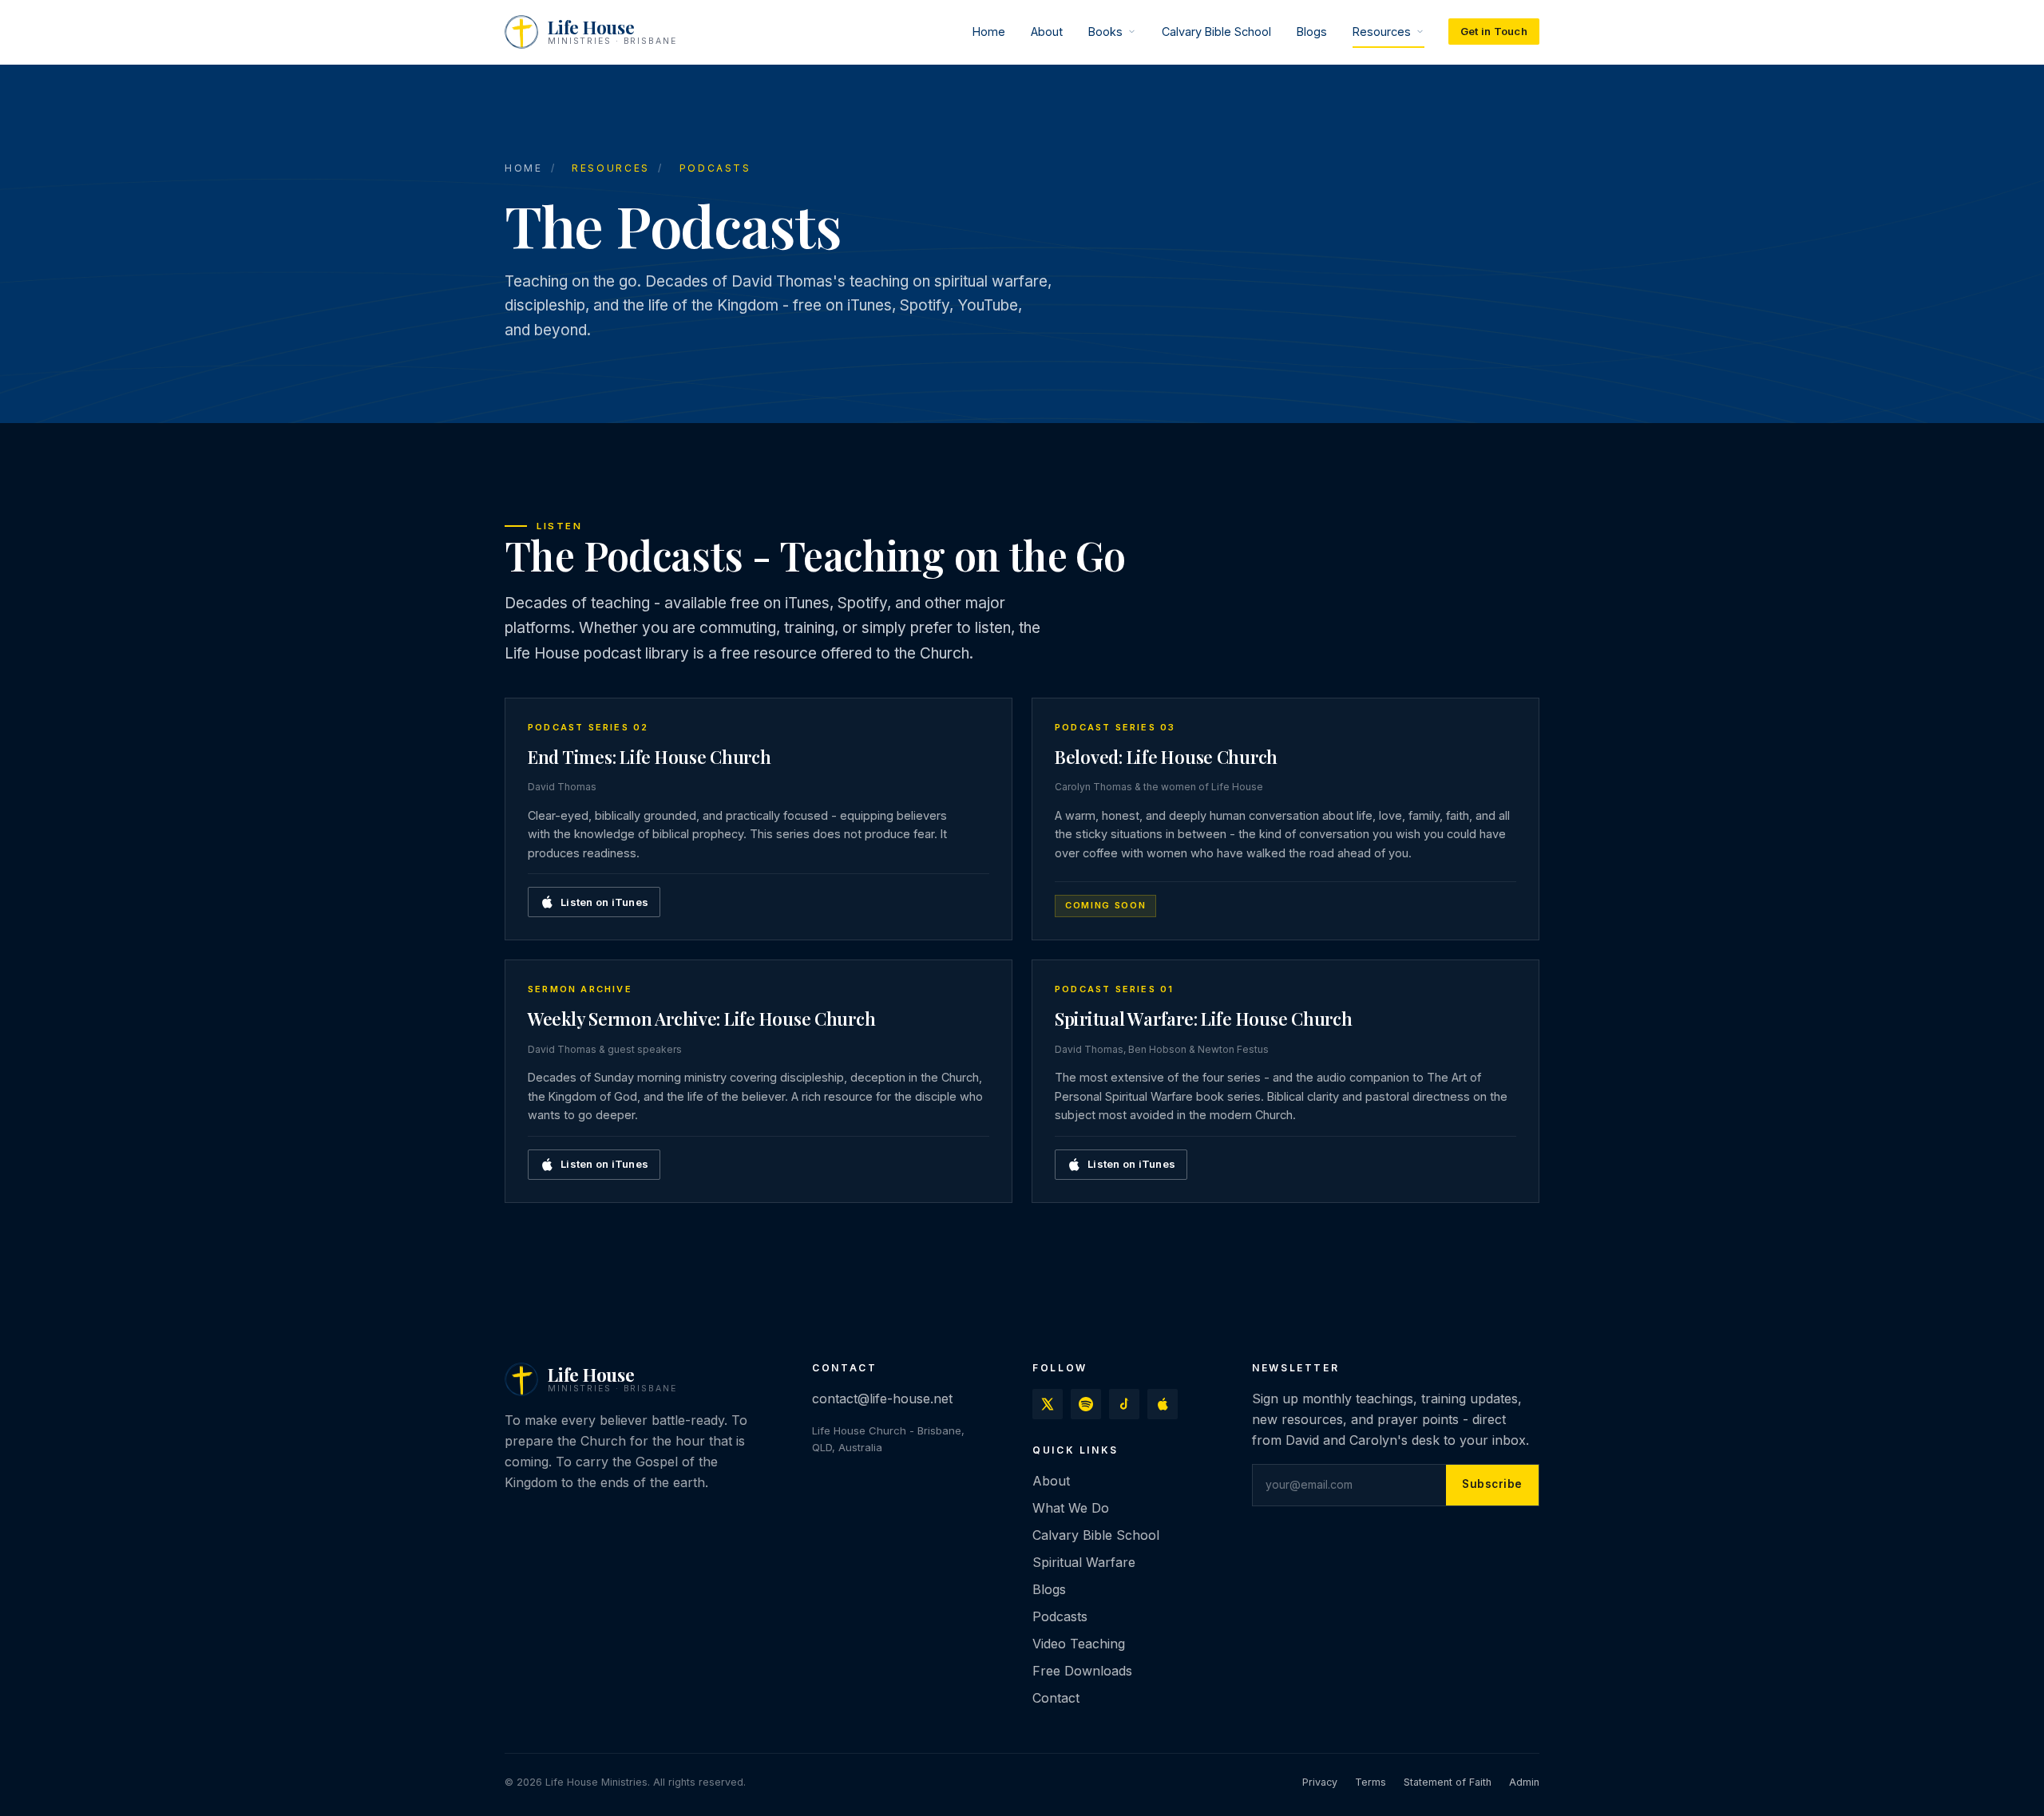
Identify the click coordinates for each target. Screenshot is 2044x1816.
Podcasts (1060, 1616)
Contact (1056, 1697)
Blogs (1312, 32)
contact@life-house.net (882, 1399)
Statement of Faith (1448, 1782)
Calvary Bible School (1216, 32)
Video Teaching (1079, 1643)
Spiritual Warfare (1084, 1562)
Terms (1371, 1782)
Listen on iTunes (604, 902)
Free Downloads (1082, 1670)
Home (989, 32)
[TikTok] (1124, 1404)
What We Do (1071, 1508)
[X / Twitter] (1048, 1404)
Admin (1524, 1782)
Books (1105, 32)
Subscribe (1492, 1484)
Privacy (1320, 1782)
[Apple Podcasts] (1163, 1404)
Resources (1382, 32)
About (1047, 32)
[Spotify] (1086, 1404)
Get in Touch (1494, 31)
